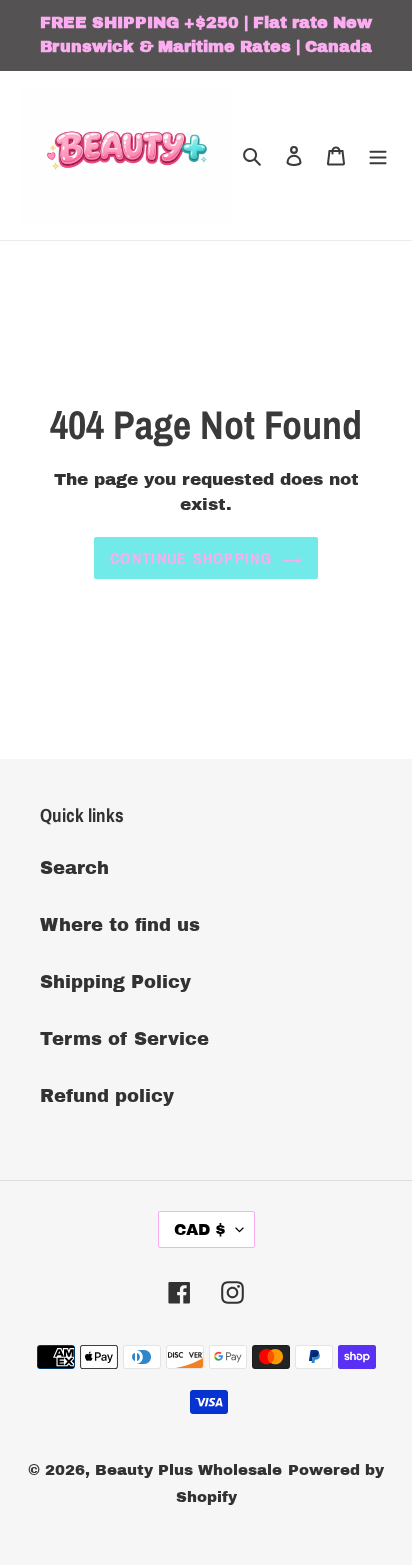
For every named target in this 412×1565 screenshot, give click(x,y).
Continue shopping (191, 558)
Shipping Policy (115, 982)
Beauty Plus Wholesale (188, 1470)
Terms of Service (124, 1039)
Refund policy (107, 1096)
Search (74, 868)
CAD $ (200, 1229)
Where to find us (120, 925)
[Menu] (378, 155)
